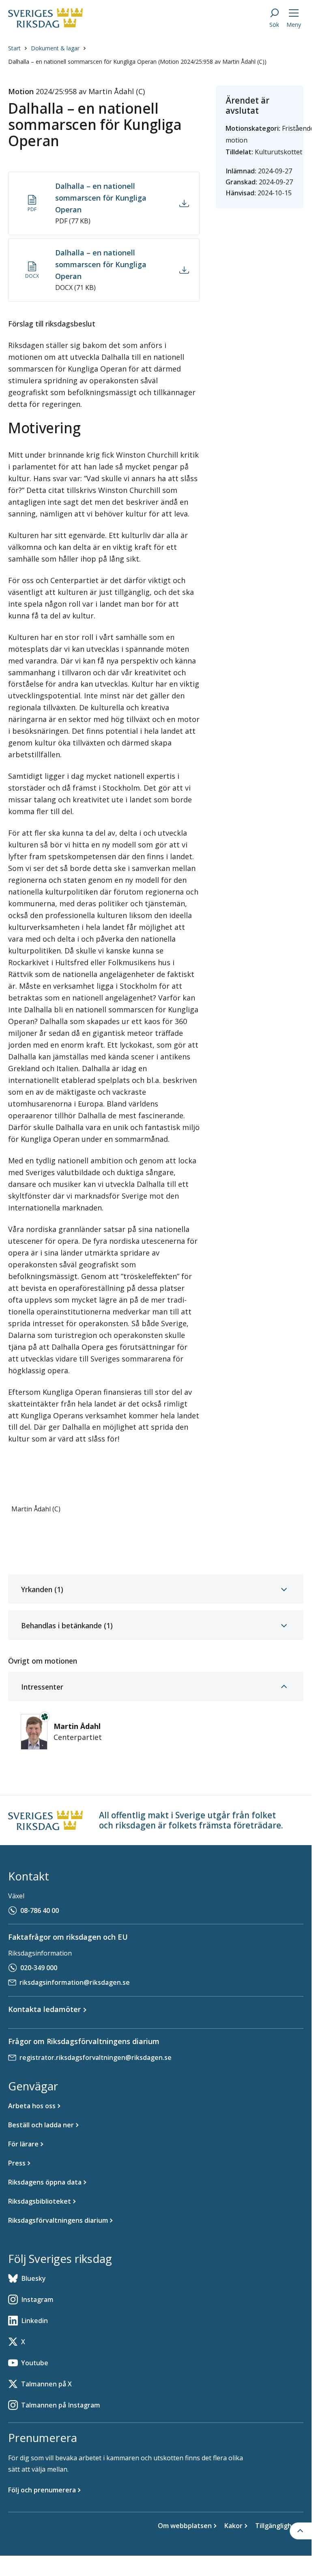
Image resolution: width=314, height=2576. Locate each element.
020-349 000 (39, 1968)
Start (14, 48)
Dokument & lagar (55, 48)
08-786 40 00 (40, 1910)
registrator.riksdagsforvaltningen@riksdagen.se (96, 2057)
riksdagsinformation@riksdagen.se (75, 1982)
